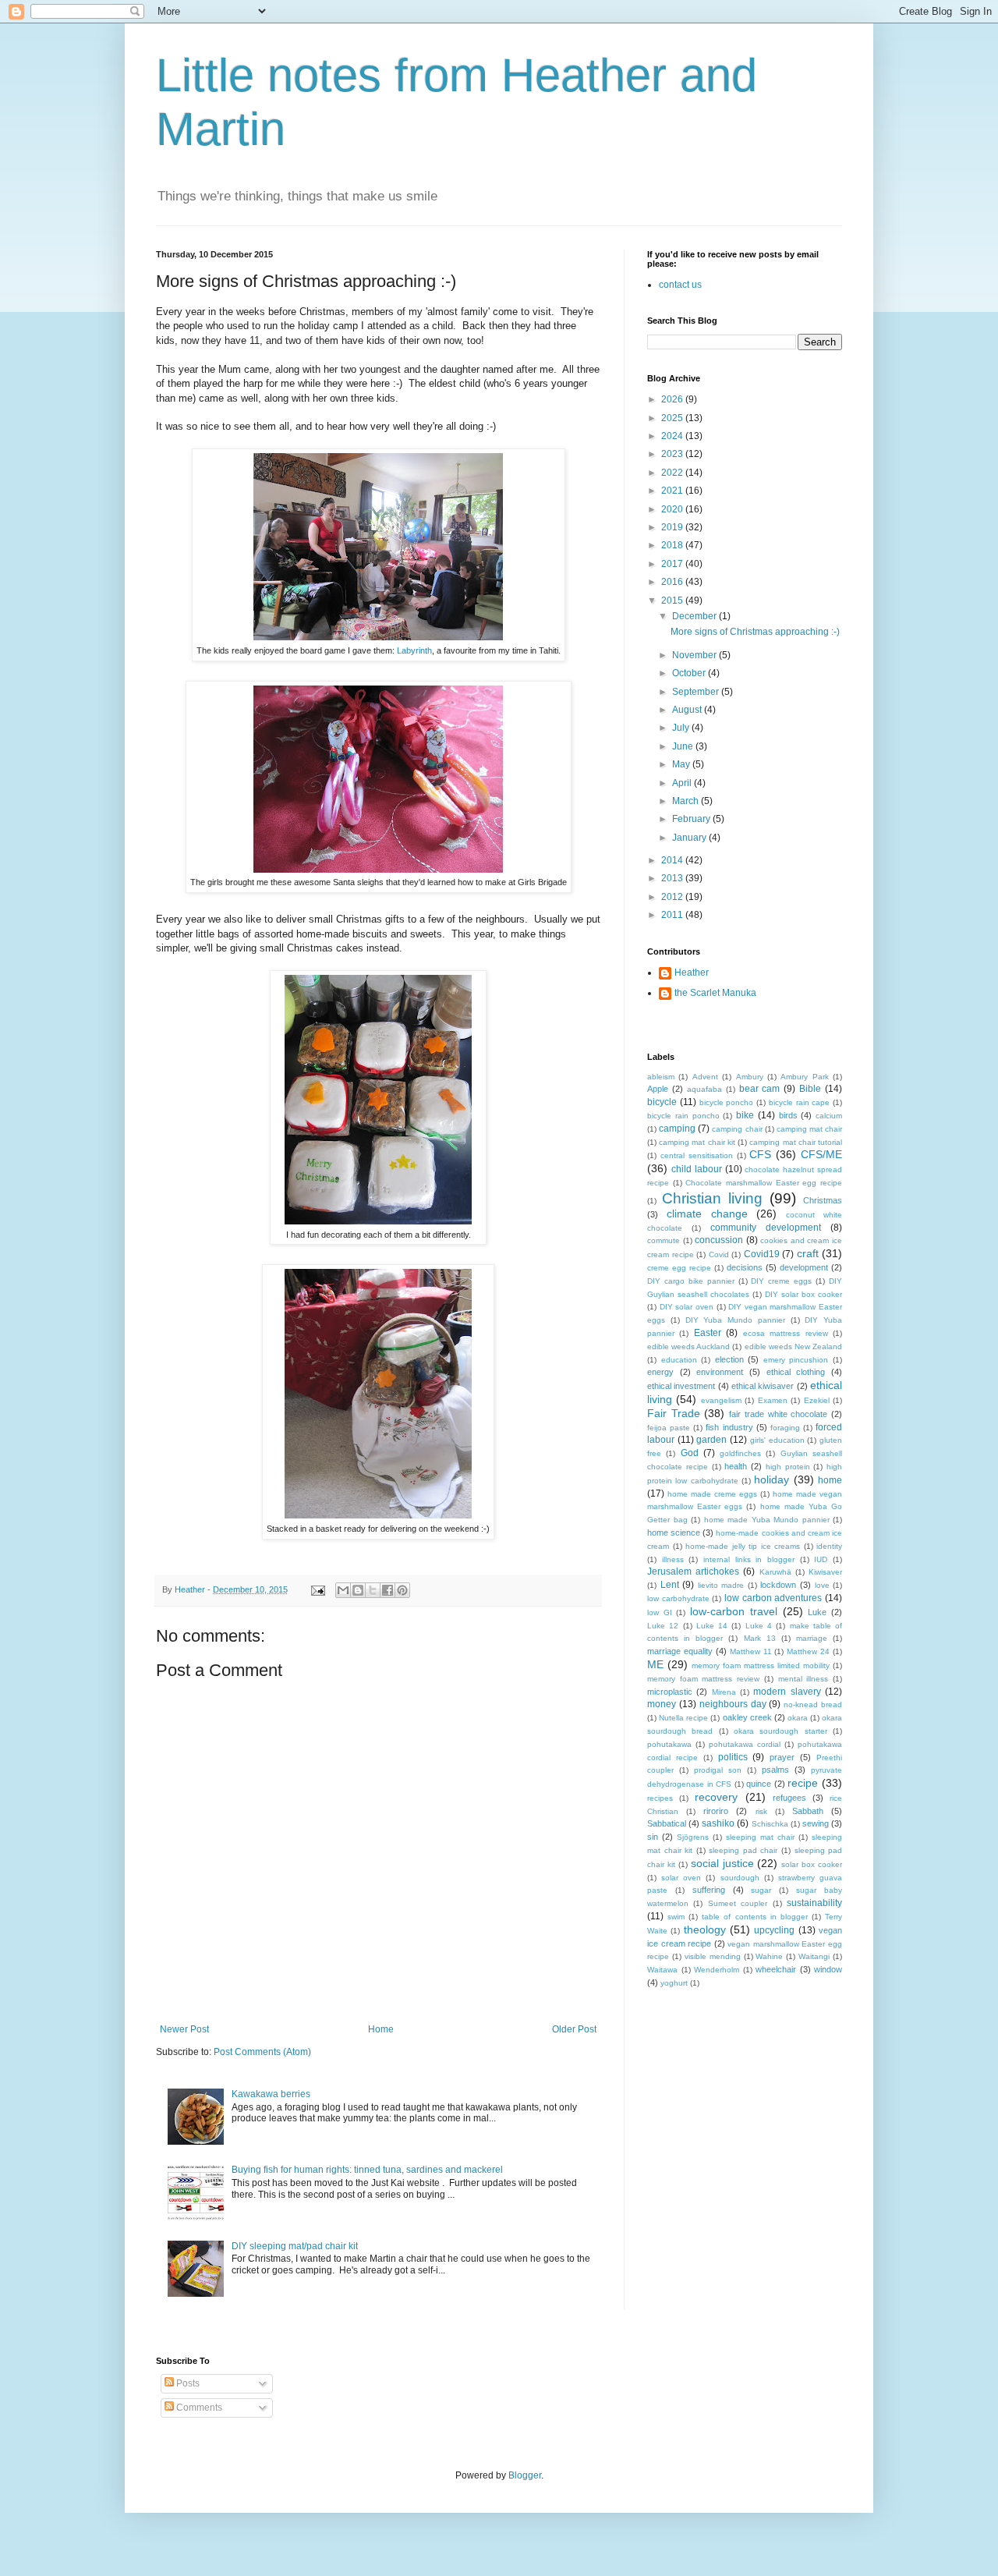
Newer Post (184, 2029)
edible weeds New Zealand (793, 1346)
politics (733, 1757)
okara (798, 1718)
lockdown (778, 1585)
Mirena (724, 1692)
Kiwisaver (825, 1572)
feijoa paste (669, 1428)
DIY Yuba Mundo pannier (735, 1320)
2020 (673, 509)
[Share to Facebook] (388, 1590)
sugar (761, 1890)
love (822, 1585)
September (697, 692)
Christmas (823, 1200)
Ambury (750, 1077)
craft (808, 1253)
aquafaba (704, 1089)
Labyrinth (414, 650)
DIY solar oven (687, 1307)
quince (759, 1784)
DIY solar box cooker (803, 1294)
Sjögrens (693, 1837)
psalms (775, 1770)
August (688, 710)
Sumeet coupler (738, 1903)
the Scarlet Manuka (715, 993)
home (830, 1480)
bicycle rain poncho (683, 1116)
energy (660, 1372)
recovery (716, 1797)
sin (653, 1837)
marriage (812, 1638)
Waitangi (814, 1956)
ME (655, 1664)
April (683, 783)
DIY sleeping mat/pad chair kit (295, 2246)
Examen (773, 1400)
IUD (821, 1559)
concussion (719, 1240)
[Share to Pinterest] (402, 1590)
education (679, 1360)
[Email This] (343, 1590)
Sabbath (808, 1811)
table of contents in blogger (754, 1917)
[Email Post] (317, 1589)
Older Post (574, 2029)
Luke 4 (759, 1626)
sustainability (814, 1903)
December (695, 616)
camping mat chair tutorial (796, 1142)
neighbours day (733, 1704)
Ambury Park (804, 1077)
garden (711, 1440)
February (692, 819)
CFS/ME (821, 1154)
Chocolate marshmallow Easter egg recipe (764, 1183)
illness (673, 1559)
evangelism (721, 1400)
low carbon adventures (773, 1598)
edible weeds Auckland (688, 1346)
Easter (708, 1333)
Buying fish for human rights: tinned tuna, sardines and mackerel (367, 2170)
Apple (658, 1089)
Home (381, 2029)
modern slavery (787, 1692)
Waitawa (662, 1970)
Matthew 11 (751, 1651)
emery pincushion (796, 1360)
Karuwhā (775, 1572)
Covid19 (762, 1254)
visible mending (713, 1956)
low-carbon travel (734, 1611)
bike (745, 1115)
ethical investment (681, 1386)
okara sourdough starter (780, 1731)
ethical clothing (796, 1372)
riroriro (716, 1811)
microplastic (670, 1692)
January (690, 838)
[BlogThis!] (358, 1590)
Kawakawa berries (271, 2094)
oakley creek (747, 1717)
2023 (673, 454)
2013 (673, 878)
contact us (680, 285)
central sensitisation (697, 1155)
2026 (673, 399)
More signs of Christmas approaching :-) (755, 632)
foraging (785, 1428)
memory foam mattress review (703, 1679)
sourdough (740, 1878)
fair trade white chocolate (778, 1414)
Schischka (770, 1824)
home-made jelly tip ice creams (743, 1546)
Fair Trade (674, 1413)
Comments (198, 2408)
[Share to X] (373, 1590)
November (695, 655)
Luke (817, 1612)
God (690, 1453)
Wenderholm (717, 1970)
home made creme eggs (712, 1494)
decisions (745, 1267)
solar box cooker (812, 1864)
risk (761, 1811)
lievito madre (721, 1585)
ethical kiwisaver (763, 1386)
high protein (788, 1467)
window (828, 1969)
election (729, 1359)
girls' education (777, 1440)
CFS (760, 1154)
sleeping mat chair (760, 1837)
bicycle (662, 1102)
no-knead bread (813, 1704)
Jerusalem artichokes (693, 1571)
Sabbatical (667, 1823)
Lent (670, 1585)
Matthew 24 (808, 1651)
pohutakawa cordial (745, 1744)
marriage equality (680, 1651)
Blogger (525, 2475)
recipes (660, 1798)
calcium (829, 1116)
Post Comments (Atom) (262, 2052)
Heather (692, 973)
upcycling (774, 1930)
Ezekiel (817, 1400)
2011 (673, 915)
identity (829, 1546)
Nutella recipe (683, 1718)
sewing (816, 1823)
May (682, 764)
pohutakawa (669, 1744)
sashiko (718, 1823)
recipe (803, 1783)
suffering (709, 1890)
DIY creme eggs (781, 1281)
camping (677, 1129)
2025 (673, 418)
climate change (707, 1214)
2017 (673, 564)
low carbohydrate (678, 1598)
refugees (789, 1798)
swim (676, 1917)
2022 (673, 473)
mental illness (803, 1679)
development (804, 1267)
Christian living (712, 1198)
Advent (705, 1077)
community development (766, 1228)
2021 (673, 491)
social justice (722, 1863)
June (684, 746)
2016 (673, 582)
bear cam (760, 1089)
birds (788, 1115)
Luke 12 (663, 1626)
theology (705, 1929)
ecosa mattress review (786, 1333)
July (682, 728)
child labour (697, 1169)
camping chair (737, 1129)
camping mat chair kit (697, 1142)
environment (720, 1372)
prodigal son (718, 1770)
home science (674, 1532)
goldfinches (740, 1453)
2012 (673, 897)
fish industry (729, 1427)
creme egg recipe (679, 1268)
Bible (810, 1089)
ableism (661, 1077)
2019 (673, 527)
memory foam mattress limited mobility (761, 1665)
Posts (187, 2383)
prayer (782, 1757)
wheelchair (776, 1969)
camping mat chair (809, 1129)
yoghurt (674, 1983)
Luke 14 (712, 1626)
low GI (660, 1612)
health (736, 1466)
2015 (673, 601)
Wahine (769, 1956)
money (662, 1704)
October (690, 673)
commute (664, 1240)
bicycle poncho (727, 1102)
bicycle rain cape (800, 1102)
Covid (719, 1254)
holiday (772, 1479)
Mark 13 (760, 1638)
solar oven (681, 1878)
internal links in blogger (749, 1559)
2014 (673, 860)
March (687, 801)
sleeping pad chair (743, 1850)
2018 (673, 545)
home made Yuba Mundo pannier (767, 1520)
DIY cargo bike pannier (691, 1281)
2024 (673, 436)
